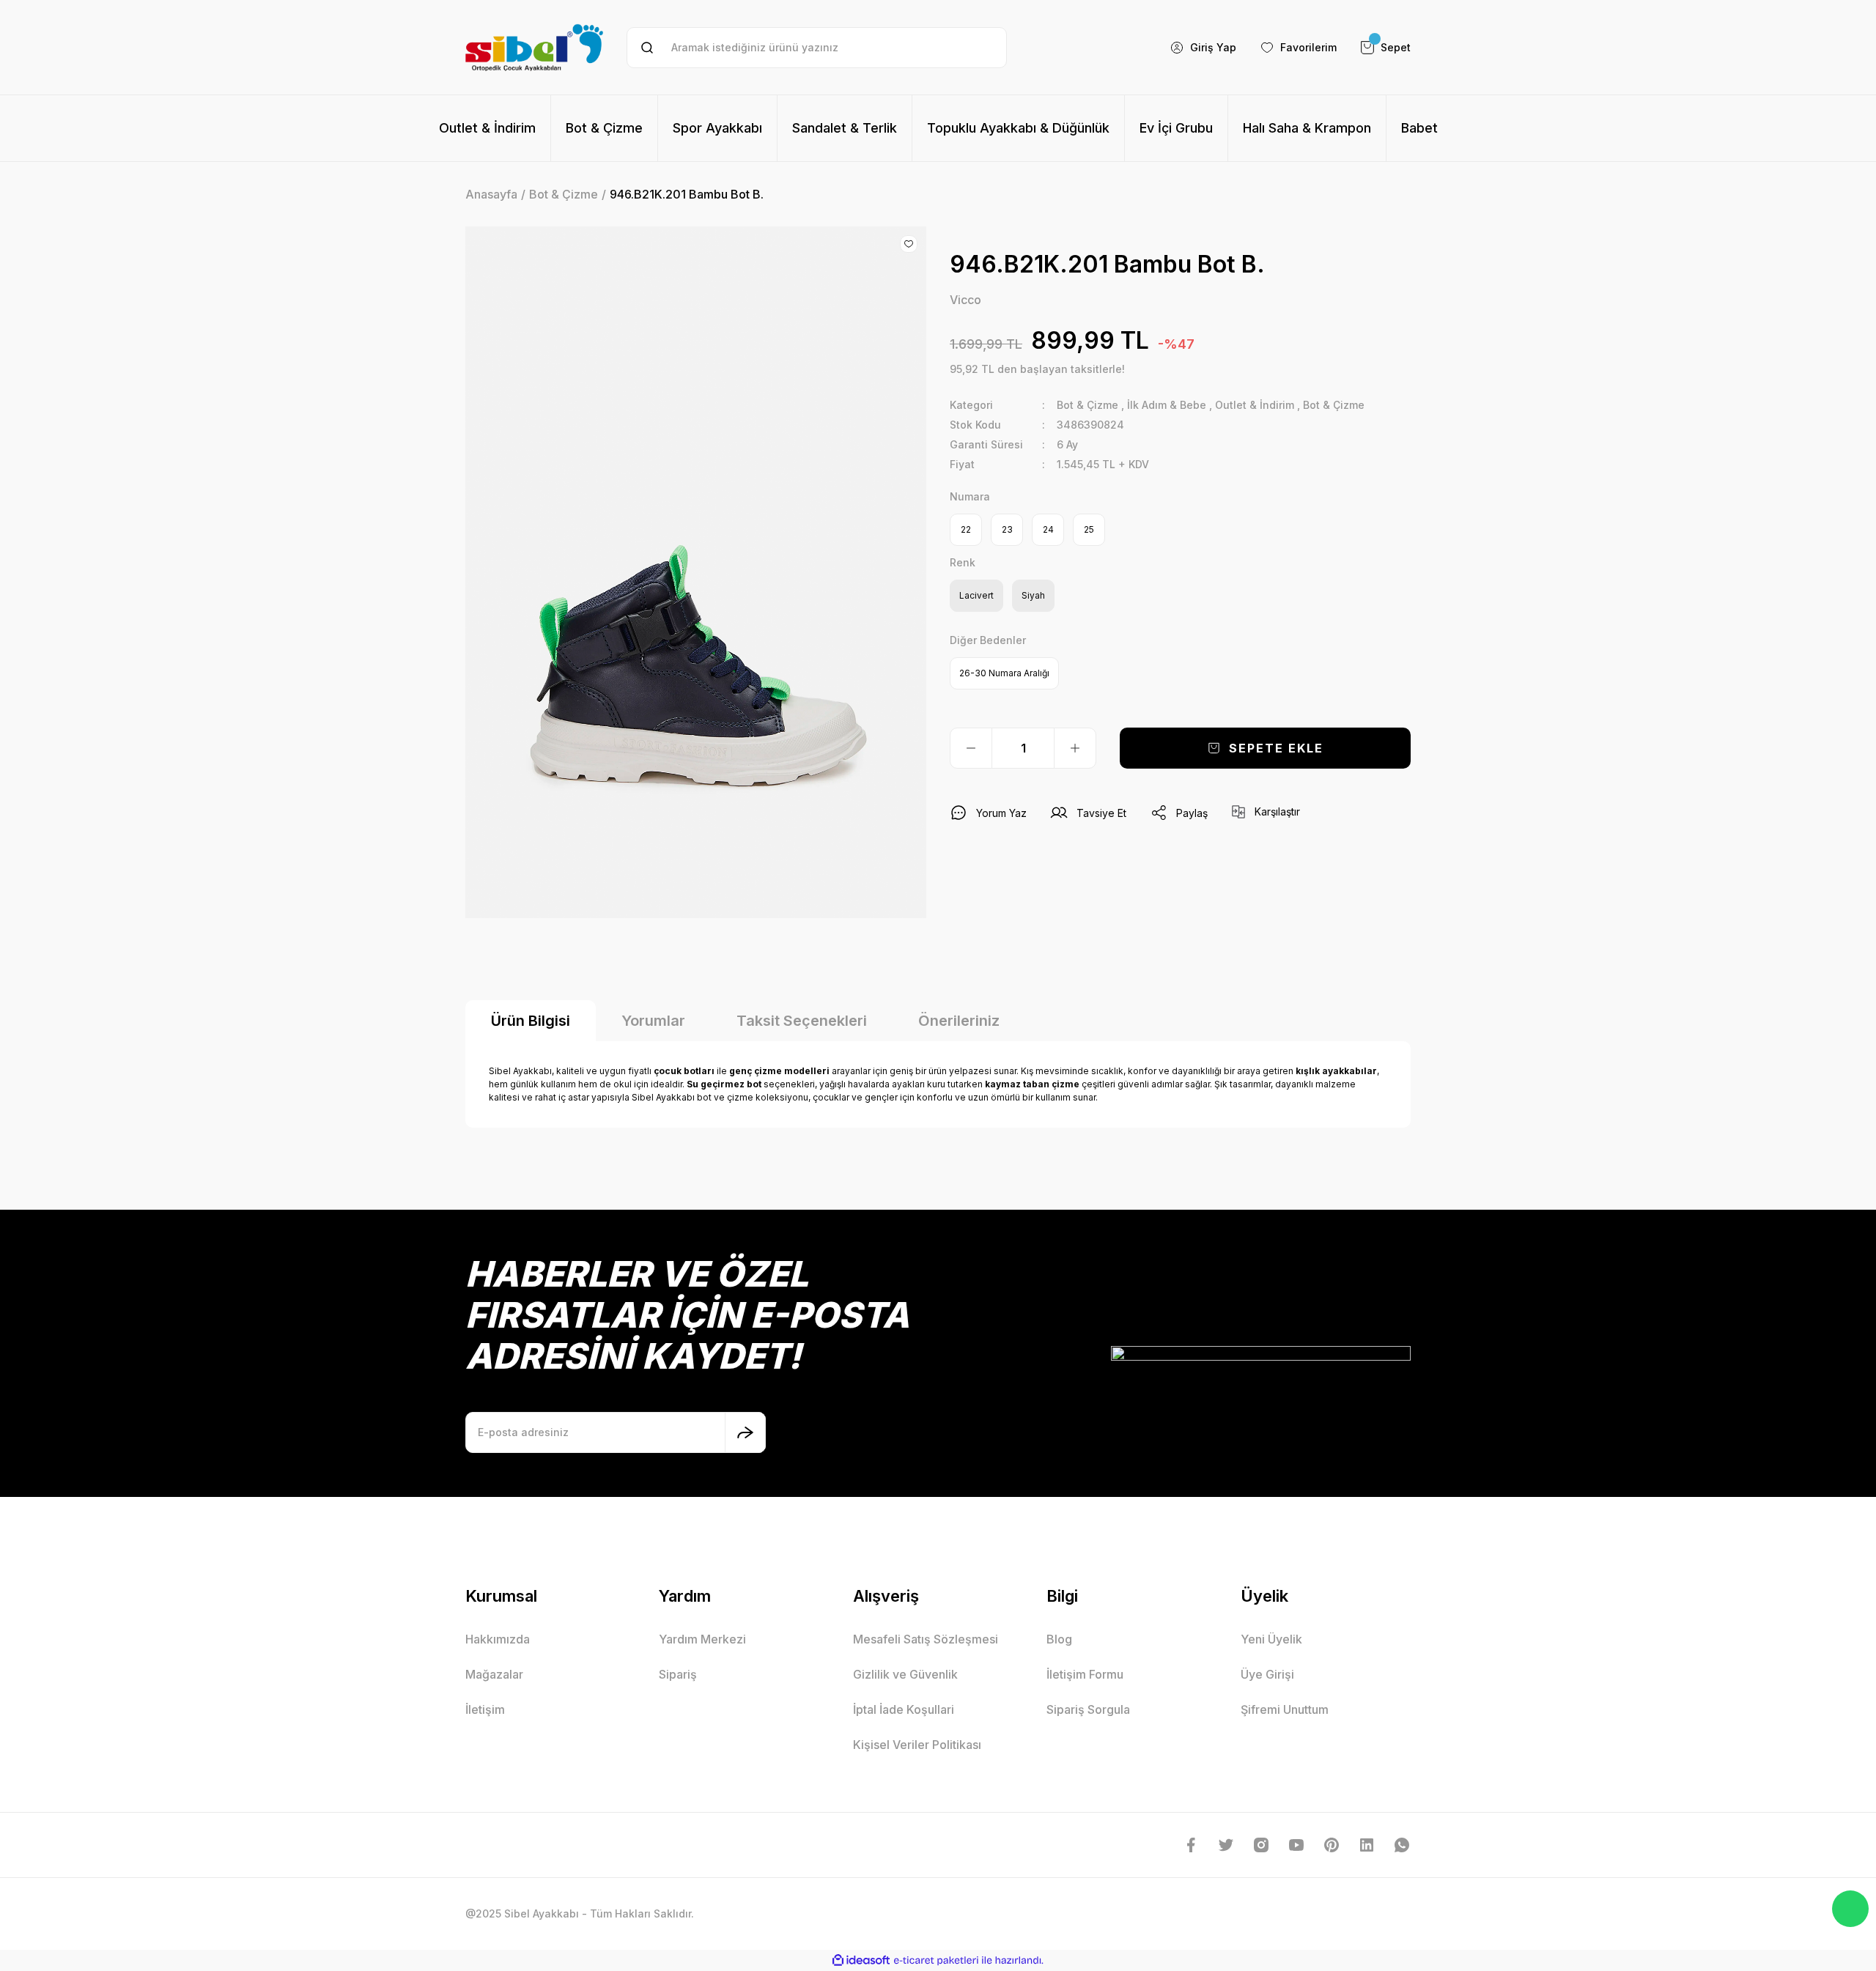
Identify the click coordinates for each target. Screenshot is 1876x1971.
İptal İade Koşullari (904, 1709)
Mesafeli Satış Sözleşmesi (926, 1639)
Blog (1059, 1639)
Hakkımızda (498, 1639)
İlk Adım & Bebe (1167, 405)
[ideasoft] (861, 1960)
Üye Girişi (1267, 1674)
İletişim (485, 1709)
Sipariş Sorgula (1088, 1709)
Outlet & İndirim (1255, 405)
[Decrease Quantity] (971, 748)
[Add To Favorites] (909, 244)
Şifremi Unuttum (1285, 1709)
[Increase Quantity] (1075, 748)
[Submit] (745, 1432)
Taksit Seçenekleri (802, 1021)
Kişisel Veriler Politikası (917, 1745)
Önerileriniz (959, 1021)
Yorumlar (653, 1021)
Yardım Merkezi (702, 1639)
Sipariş (678, 1674)
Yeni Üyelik (1271, 1639)
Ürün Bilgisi (531, 1021)
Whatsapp (1850, 1909)
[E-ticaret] (936, 1960)
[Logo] (534, 47)
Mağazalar (494, 1674)
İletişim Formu (1085, 1674)
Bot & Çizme (1087, 405)
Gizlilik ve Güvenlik (905, 1674)
